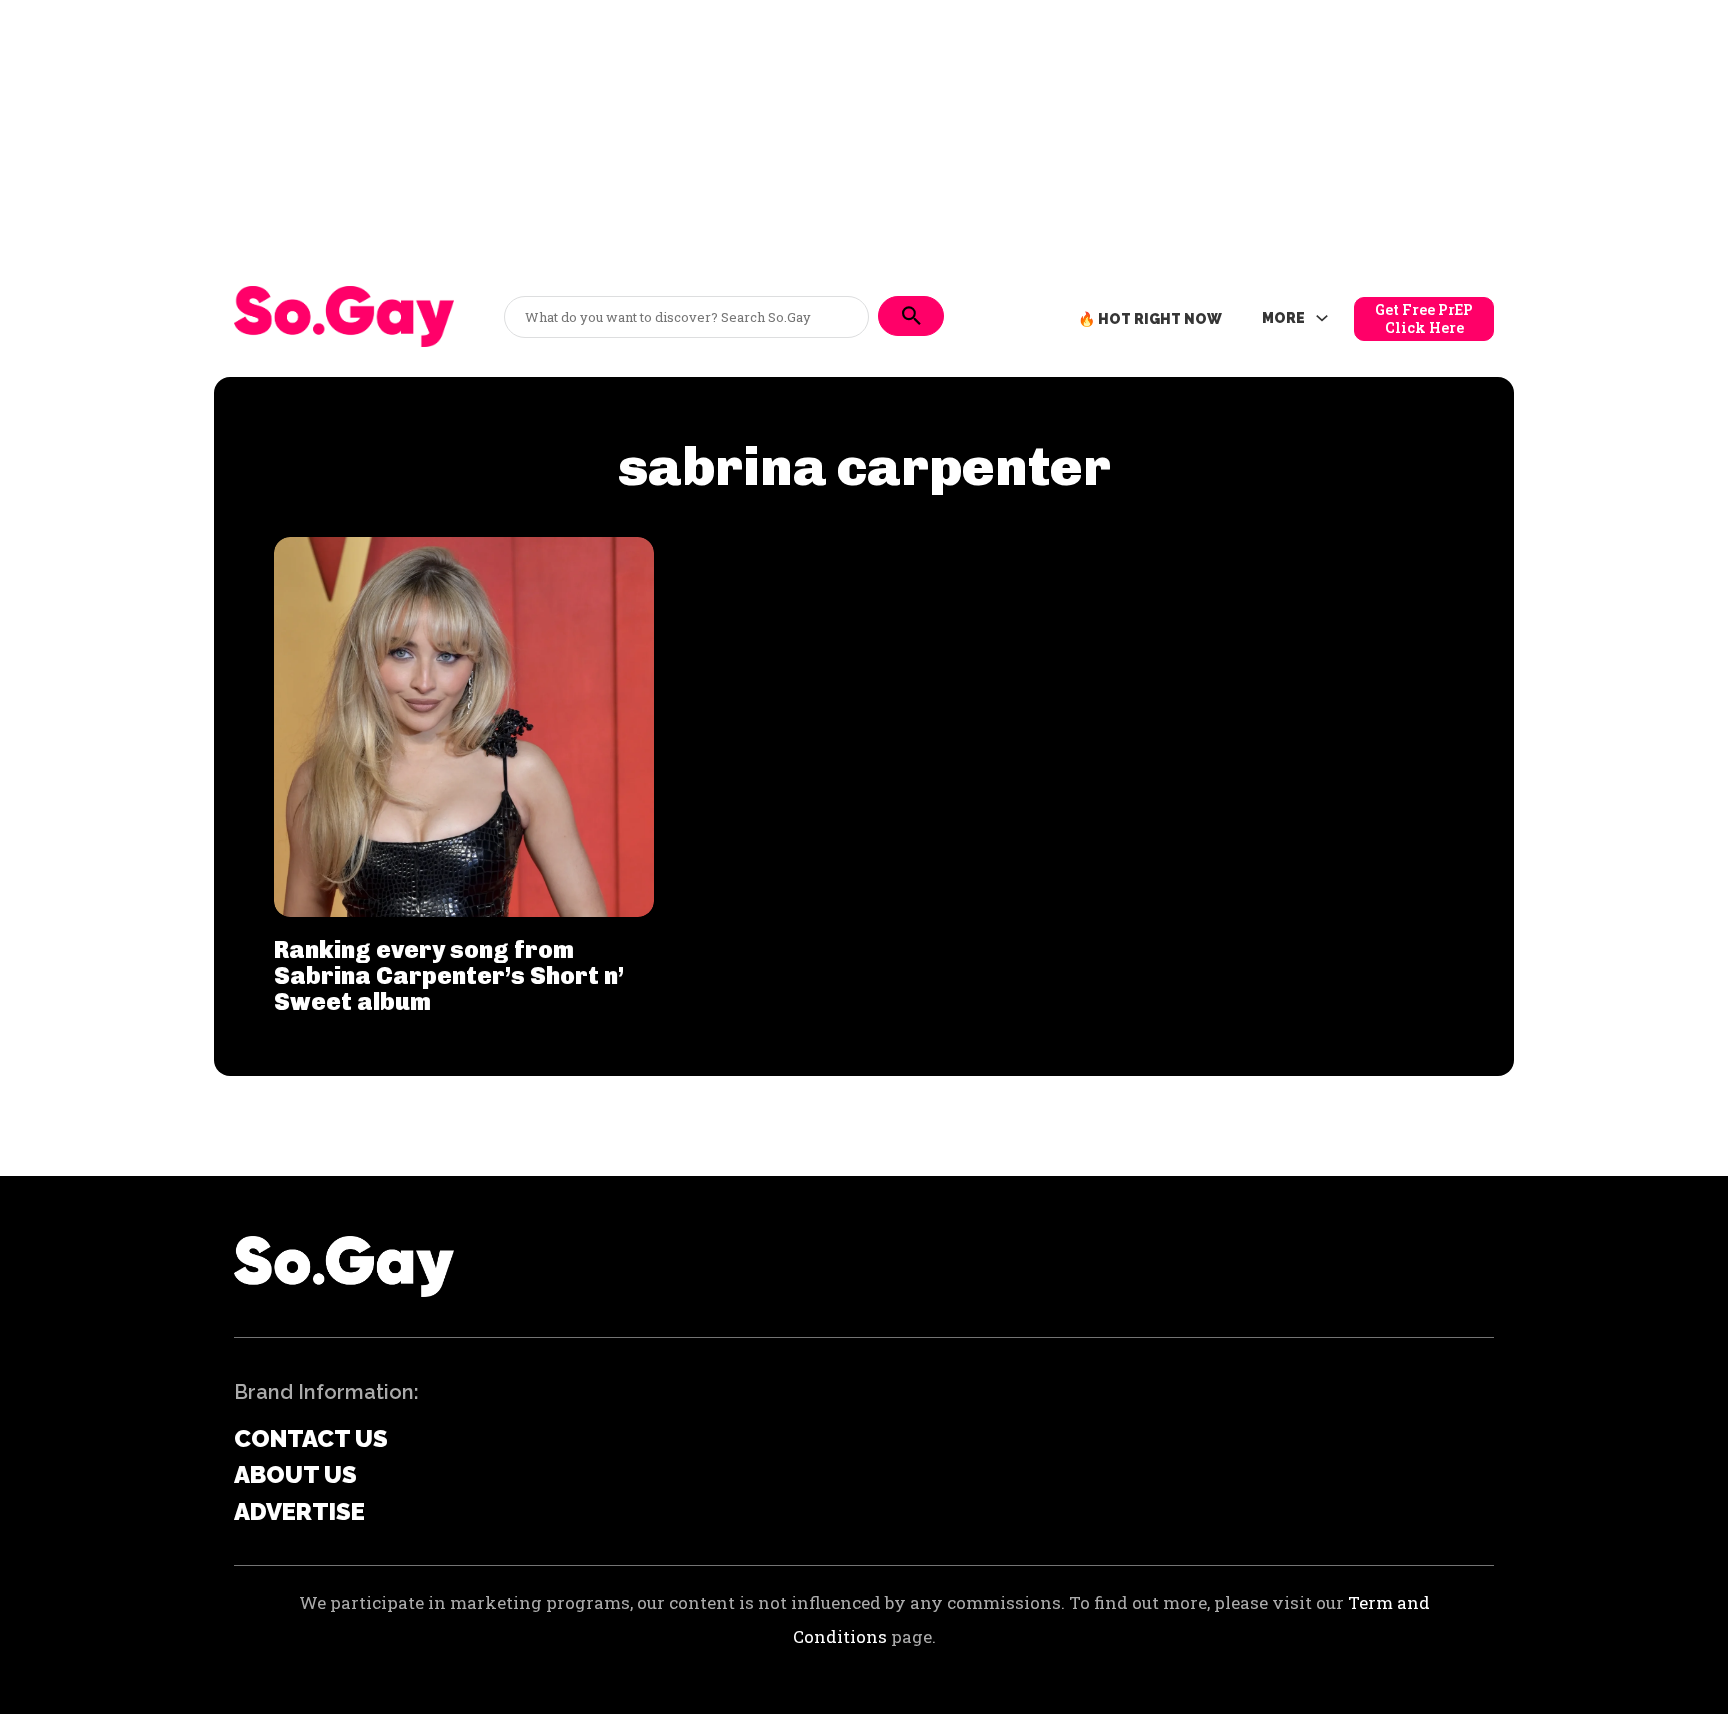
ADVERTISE (299, 1511)
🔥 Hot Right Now (1150, 319)
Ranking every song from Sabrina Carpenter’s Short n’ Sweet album (449, 976)
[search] (911, 316)
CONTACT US (311, 1438)
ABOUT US (295, 1474)
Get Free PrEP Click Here (1424, 318)
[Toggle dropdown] (1322, 319)
